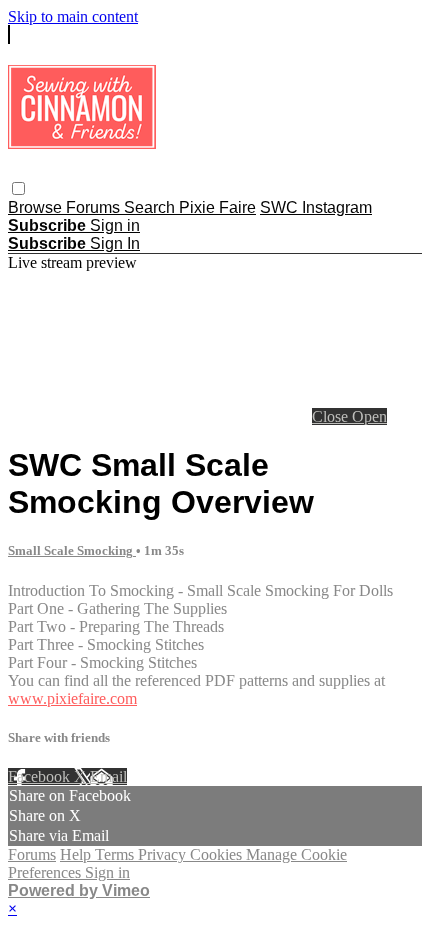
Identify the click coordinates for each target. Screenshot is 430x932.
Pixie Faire (217, 207)
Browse (37, 207)
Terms (116, 854)
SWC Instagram (316, 207)
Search (151, 207)
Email (108, 776)
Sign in (115, 225)
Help (77, 854)
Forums (95, 207)
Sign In (115, 243)
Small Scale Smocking (72, 550)
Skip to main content (73, 16)
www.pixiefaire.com (72, 698)
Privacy (164, 854)
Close (332, 416)
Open (369, 416)
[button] (18, 188)
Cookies (218, 854)
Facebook (41, 776)
